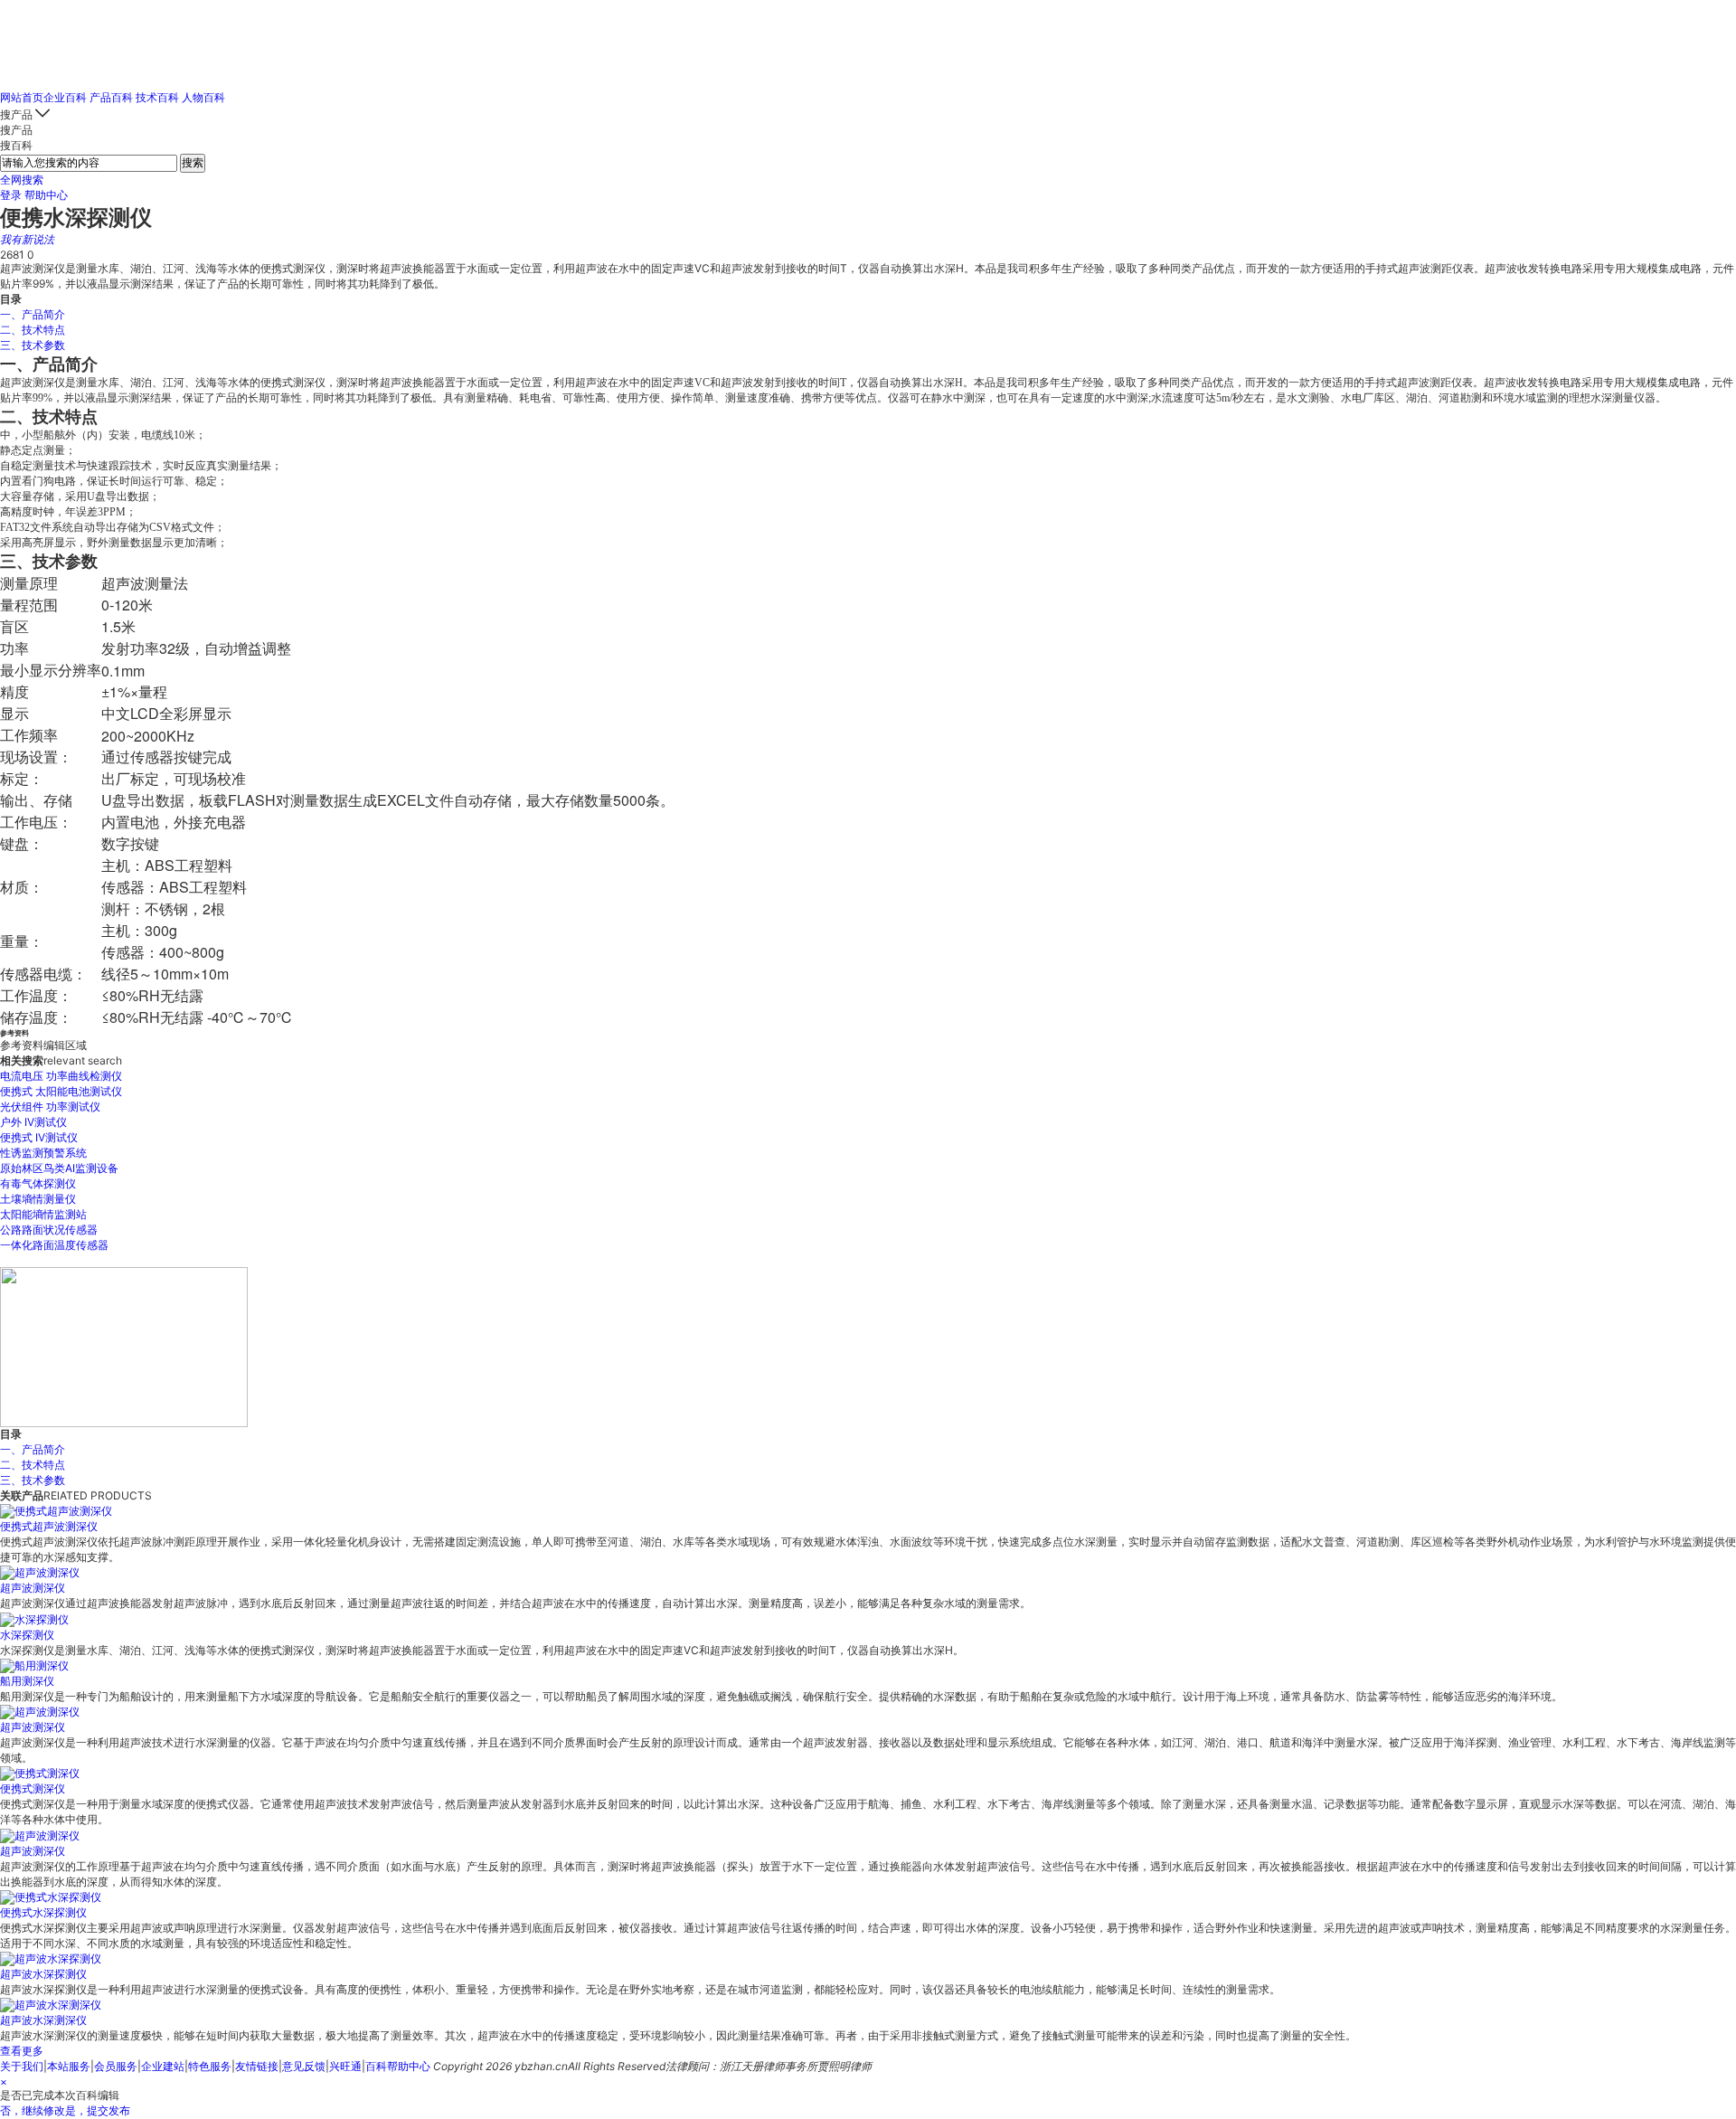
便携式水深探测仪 (43, 1912)
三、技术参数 (33, 345)
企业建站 (163, 2066)
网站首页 (22, 97)
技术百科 (157, 97)
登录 (11, 195)
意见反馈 (304, 2066)
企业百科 (65, 97)
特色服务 (210, 2066)
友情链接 (257, 2066)
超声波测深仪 (33, 1588)
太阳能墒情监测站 (43, 1214)
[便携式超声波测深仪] (56, 1511)
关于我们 (22, 2066)
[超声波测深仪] (40, 1572)
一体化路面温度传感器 (54, 1245)
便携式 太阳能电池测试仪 (61, 1091)
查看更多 (22, 2051)
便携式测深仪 (33, 1788)
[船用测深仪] (34, 1665)
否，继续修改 (33, 2110)
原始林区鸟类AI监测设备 (59, 1168)
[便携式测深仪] (40, 1773)
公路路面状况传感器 (49, 1230)
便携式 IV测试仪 (39, 1137)
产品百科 (111, 97)
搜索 (193, 162)
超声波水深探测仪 (43, 1974)
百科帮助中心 (398, 2066)
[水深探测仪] (34, 1618)
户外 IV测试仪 (33, 1122)
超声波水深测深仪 (43, 2020)
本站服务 (69, 2066)
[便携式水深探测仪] (51, 1897)
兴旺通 (345, 2066)
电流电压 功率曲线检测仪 (61, 1076)
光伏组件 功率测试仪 (50, 1107)
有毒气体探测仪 (38, 1183)
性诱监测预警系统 (43, 1153)
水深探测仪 (27, 1635)
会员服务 (116, 2066)
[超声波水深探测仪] (51, 1958)
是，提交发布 (98, 2110)
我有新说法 (27, 239)
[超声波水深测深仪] (51, 2005)
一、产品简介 (33, 314)
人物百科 (203, 97)
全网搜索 (22, 180)
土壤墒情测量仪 (38, 1199)
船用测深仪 (27, 1681)
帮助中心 (46, 195)
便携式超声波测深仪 (49, 1526)
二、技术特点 (33, 330)
